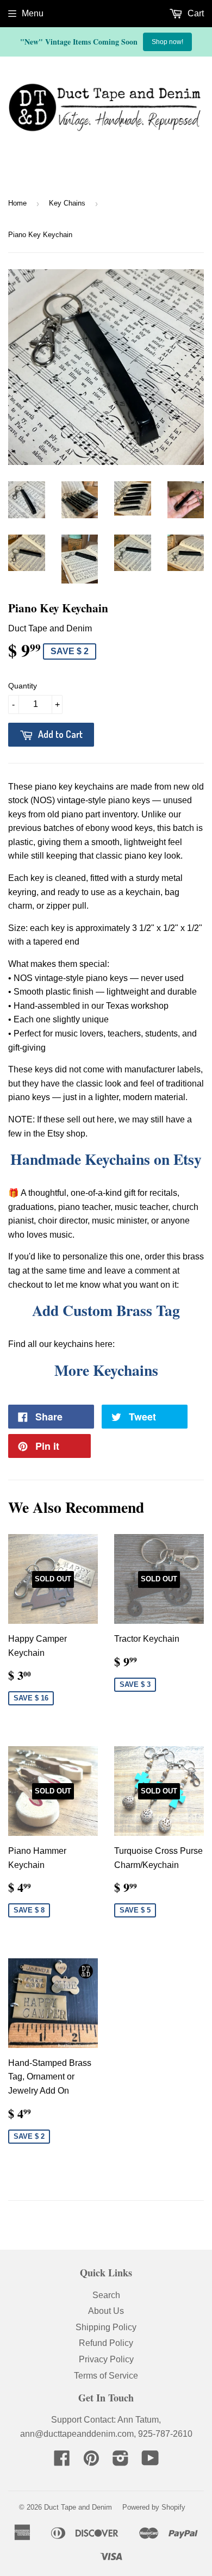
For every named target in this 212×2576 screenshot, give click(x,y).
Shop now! (167, 42)
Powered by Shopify (154, 2507)
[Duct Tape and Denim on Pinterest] (91, 2462)
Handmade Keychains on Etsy (106, 1159)
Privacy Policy (106, 2359)
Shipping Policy (106, 2327)
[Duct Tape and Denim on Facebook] (62, 2462)
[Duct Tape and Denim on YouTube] (150, 2462)
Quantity (23, 686)
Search (106, 2295)
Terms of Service (106, 2376)
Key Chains (67, 203)
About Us (106, 2311)
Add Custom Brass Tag (106, 1310)
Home (17, 203)
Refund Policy (106, 2343)
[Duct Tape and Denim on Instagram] (121, 2462)
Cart (195, 13)
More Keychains (106, 1370)
